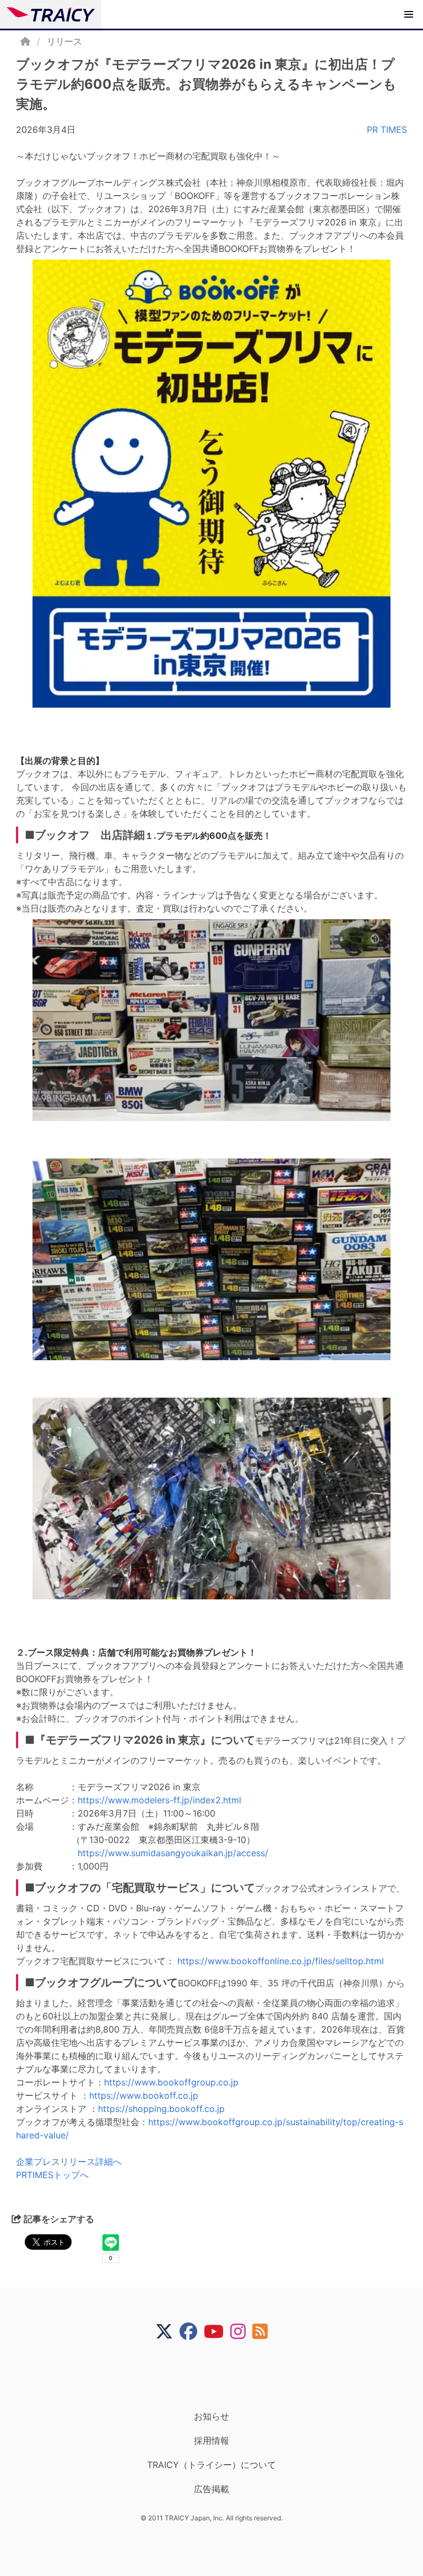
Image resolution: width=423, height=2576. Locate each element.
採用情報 (211, 2440)
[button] (409, 14)
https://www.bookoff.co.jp (144, 2095)
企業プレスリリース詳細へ (69, 2162)
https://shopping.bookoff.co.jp (161, 2109)
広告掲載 (211, 2489)
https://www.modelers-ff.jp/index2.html (159, 1800)
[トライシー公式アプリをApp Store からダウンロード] (218, 2375)
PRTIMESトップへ (52, 2175)
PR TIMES (387, 130)
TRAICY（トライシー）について (211, 2465)
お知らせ (211, 2416)
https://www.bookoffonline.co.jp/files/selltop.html (281, 1961)
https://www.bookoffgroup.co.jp (171, 2082)
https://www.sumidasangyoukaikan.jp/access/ (173, 1853)
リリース (64, 41)
